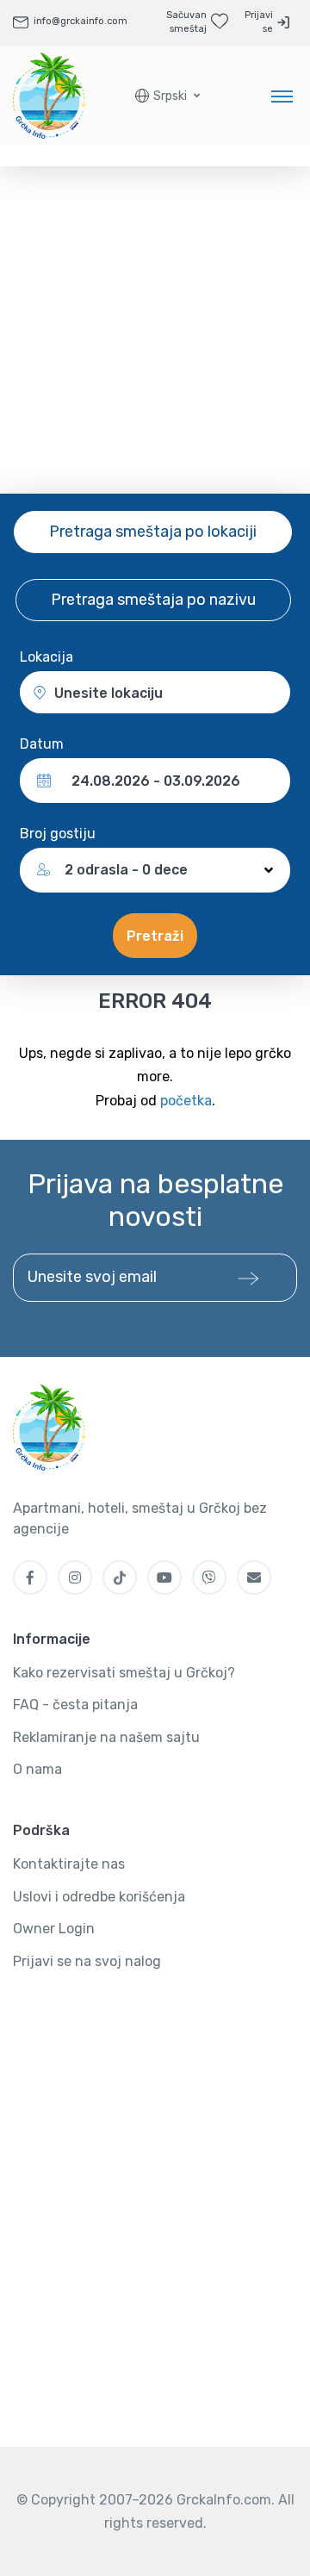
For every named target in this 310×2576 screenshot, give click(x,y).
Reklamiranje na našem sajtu (106, 1737)
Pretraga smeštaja (153, 532)
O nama (37, 1769)
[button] (167, 96)
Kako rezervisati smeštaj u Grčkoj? (124, 1673)
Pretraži (155, 936)
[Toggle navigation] (282, 96)
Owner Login (54, 1929)
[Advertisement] (155, 330)
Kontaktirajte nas (69, 1864)
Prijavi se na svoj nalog (87, 1961)
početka (186, 1101)
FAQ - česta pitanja (75, 1705)
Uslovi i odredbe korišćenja (99, 1897)
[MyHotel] (50, 96)
